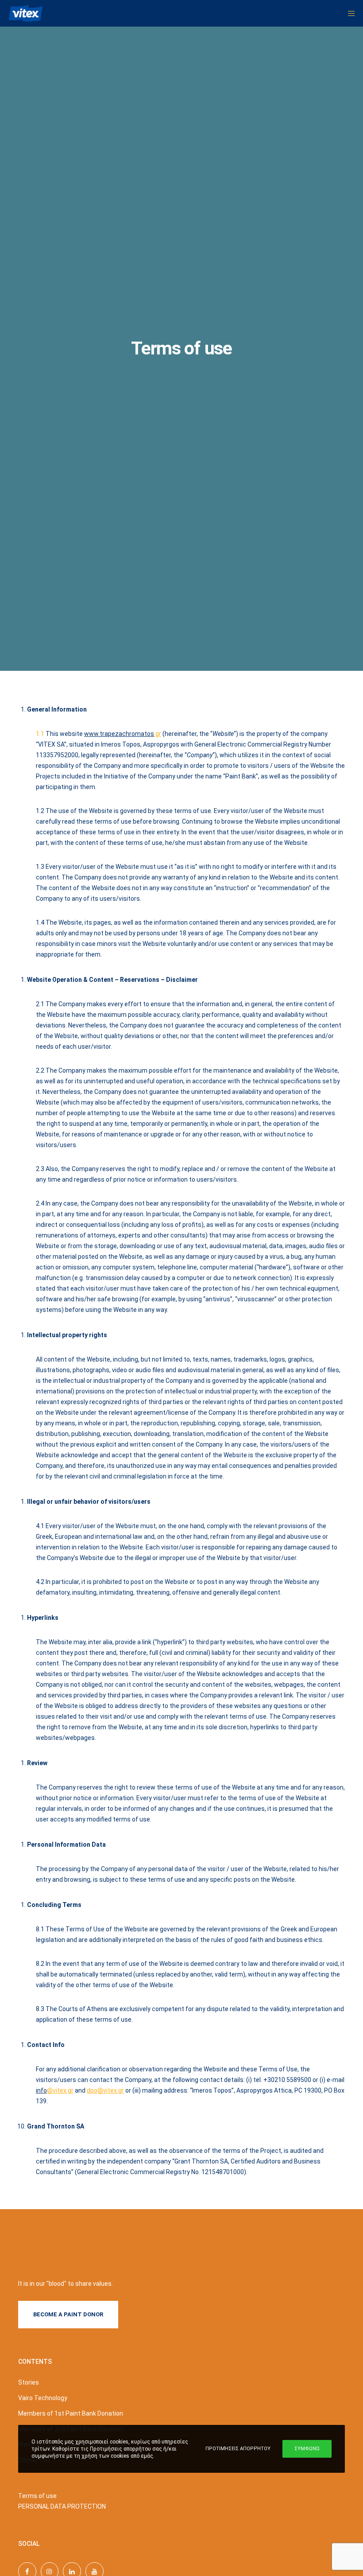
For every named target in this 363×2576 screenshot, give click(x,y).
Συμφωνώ (307, 2449)
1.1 (41, 734)
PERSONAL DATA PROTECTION (62, 2506)
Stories (29, 2382)
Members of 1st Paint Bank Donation (71, 2413)
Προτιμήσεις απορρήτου (238, 2449)
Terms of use (37, 2496)
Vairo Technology (43, 2398)
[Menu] (348, 13)
